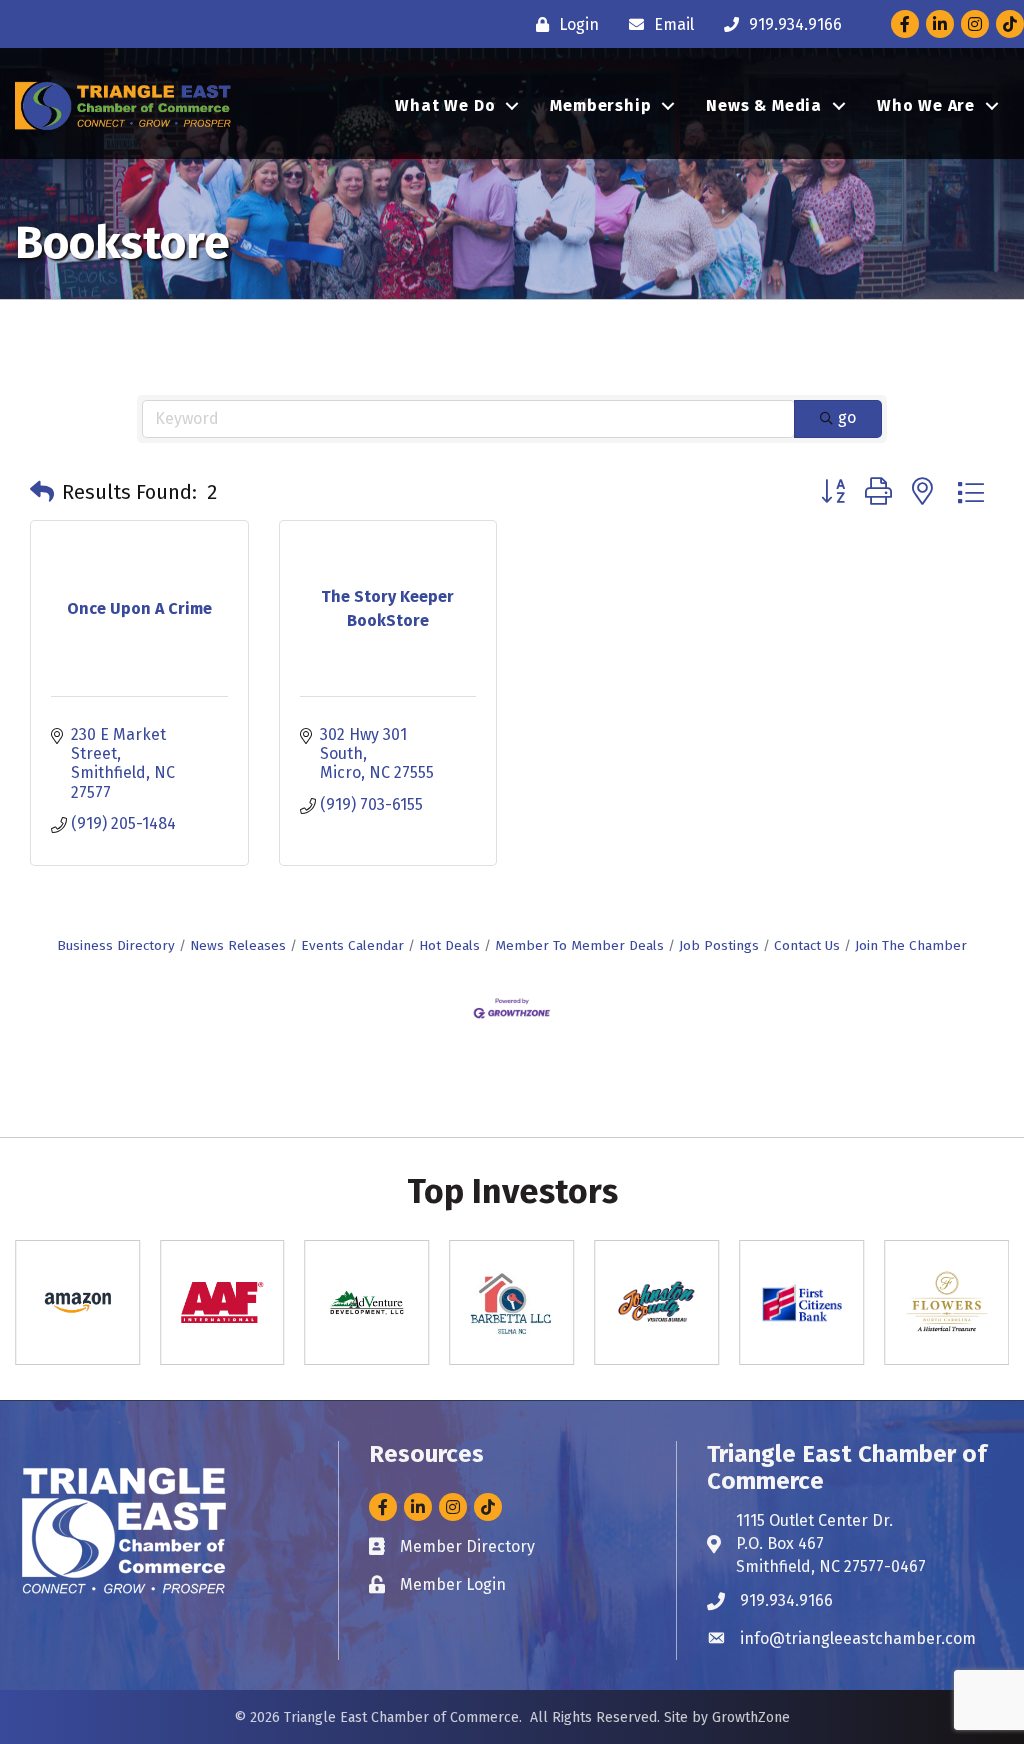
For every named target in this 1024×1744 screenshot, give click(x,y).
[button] (42, 492)
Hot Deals (449, 945)
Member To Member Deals (579, 945)
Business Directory (116, 945)
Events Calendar (352, 945)
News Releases (238, 945)
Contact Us (807, 945)
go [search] (847, 417)
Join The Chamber (911, 945)
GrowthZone (751, 1717)
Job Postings (719, 945)
